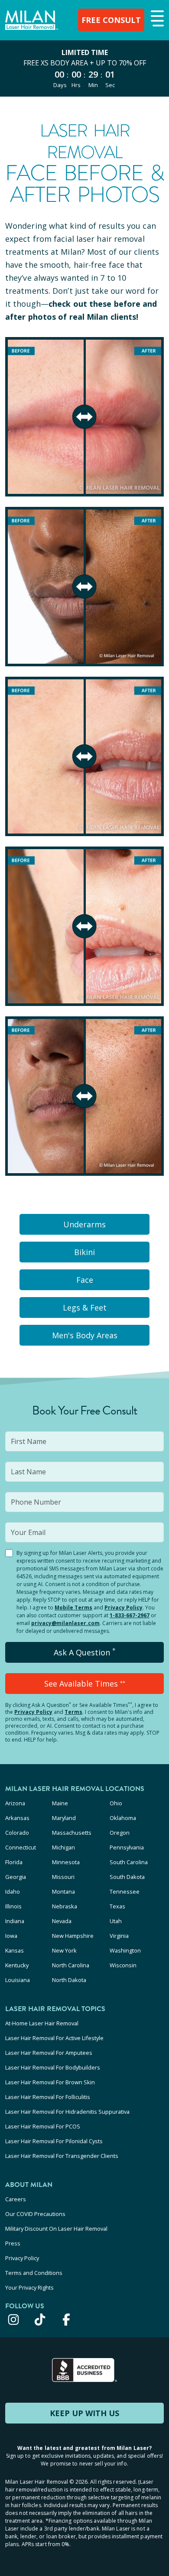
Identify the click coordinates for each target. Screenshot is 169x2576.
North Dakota (69, 1980)
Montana (63, 1891)
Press (13, 2243)
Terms (73, 1712)
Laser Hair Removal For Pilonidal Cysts (54, 2141)
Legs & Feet (85, 1307)
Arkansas (17, 1818)
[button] (156, 19)
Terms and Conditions (34, 2273)
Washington (125, 1950)
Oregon (120, 1833)
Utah (116, 1921)
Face (85, 1280)
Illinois (13, 1906)
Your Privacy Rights (29, 2287)
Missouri (63, 1877)
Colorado (17, 1833)
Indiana (15, 1921)
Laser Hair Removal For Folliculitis (48, 2097)
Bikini (84, 1252)
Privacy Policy (123, 1608)
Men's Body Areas (85, 1335)
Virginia (119, 1936)
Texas (117, 1906)
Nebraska (65, 1906)
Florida (14, 1862)
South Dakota (127, 1877)
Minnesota (66, 1862)
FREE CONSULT (111, 20)
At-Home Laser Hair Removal (42, 2023)
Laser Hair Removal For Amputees (49, 2053)
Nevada (62, 1921)
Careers (16, 2199)
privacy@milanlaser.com (65, 1623)
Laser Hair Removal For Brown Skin (50, 2082)
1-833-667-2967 (130, 1615)
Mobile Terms (73, 1608)
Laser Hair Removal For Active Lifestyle (54, 2038)
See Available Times (85, 1684)
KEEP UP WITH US (84, 2413)
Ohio (116, 1803)
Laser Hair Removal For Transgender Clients (62, 2156)
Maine (60, 1803)
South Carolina (129, 1862)
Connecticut (21, 1847)
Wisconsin (123, 1965)
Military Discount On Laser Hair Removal (56, 2229)
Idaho (13, 1891)
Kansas (15, 1950)
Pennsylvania (127, 1847)
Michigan (63, 1847)
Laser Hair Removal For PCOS (43, 2126)
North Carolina (71, 1965)
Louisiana (18, 1980)
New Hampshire (73, 1936)
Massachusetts (72, 1833)
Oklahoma (123, 1818)
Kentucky (17, 1965)
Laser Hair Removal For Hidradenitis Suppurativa (67, 2112)
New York (64, 1950)
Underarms (84, 1224)
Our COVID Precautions (35, 2214)
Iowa (11, 1936)
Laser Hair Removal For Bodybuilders (53, 2067)
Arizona (15, 1803)
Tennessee (125, 1891)
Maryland (64, 1818)
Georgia (16, 1877)
